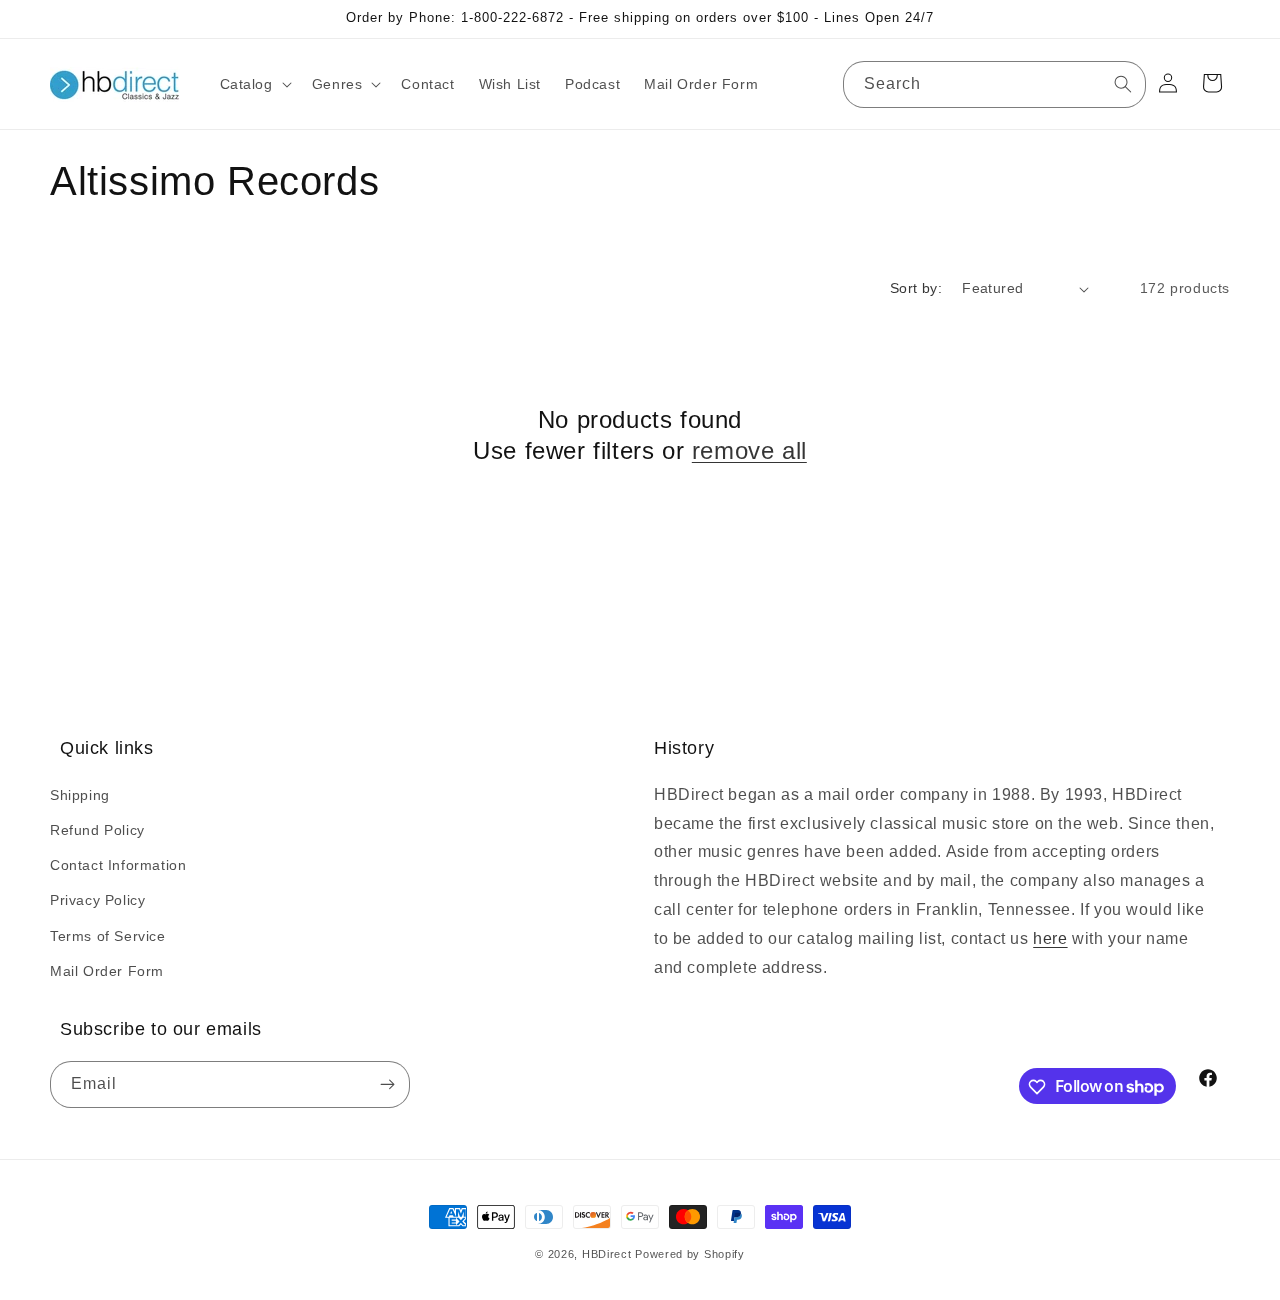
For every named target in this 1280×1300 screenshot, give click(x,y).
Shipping (80, 794)
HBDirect (607, 1254)
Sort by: (916, 288)
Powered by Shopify (690, 1254)
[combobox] (994, 84)
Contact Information (118, 864)
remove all (749, 450)
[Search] (1123, 84)
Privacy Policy (97, 900)
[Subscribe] (387, 1085)
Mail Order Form (107, 970)
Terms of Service (108, 935)
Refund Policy (97, 829)
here (1050, 937)
